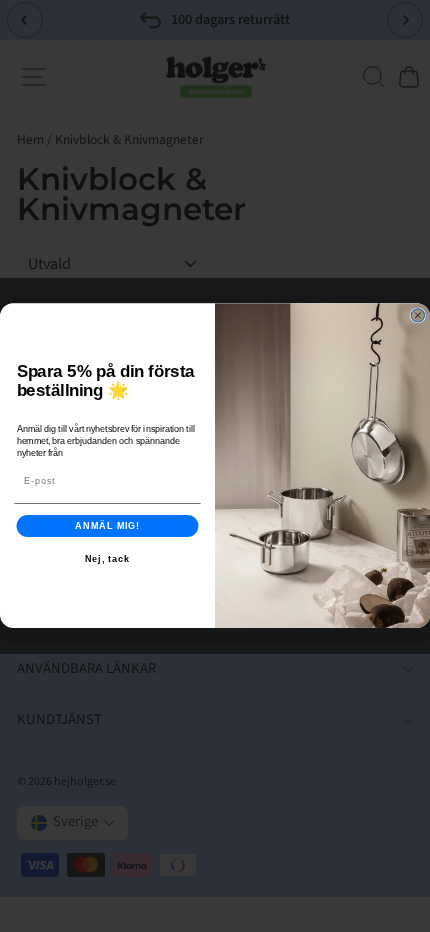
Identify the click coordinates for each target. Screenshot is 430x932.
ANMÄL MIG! (107, 525)
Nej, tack (108, 558)
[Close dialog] (417, 315)
